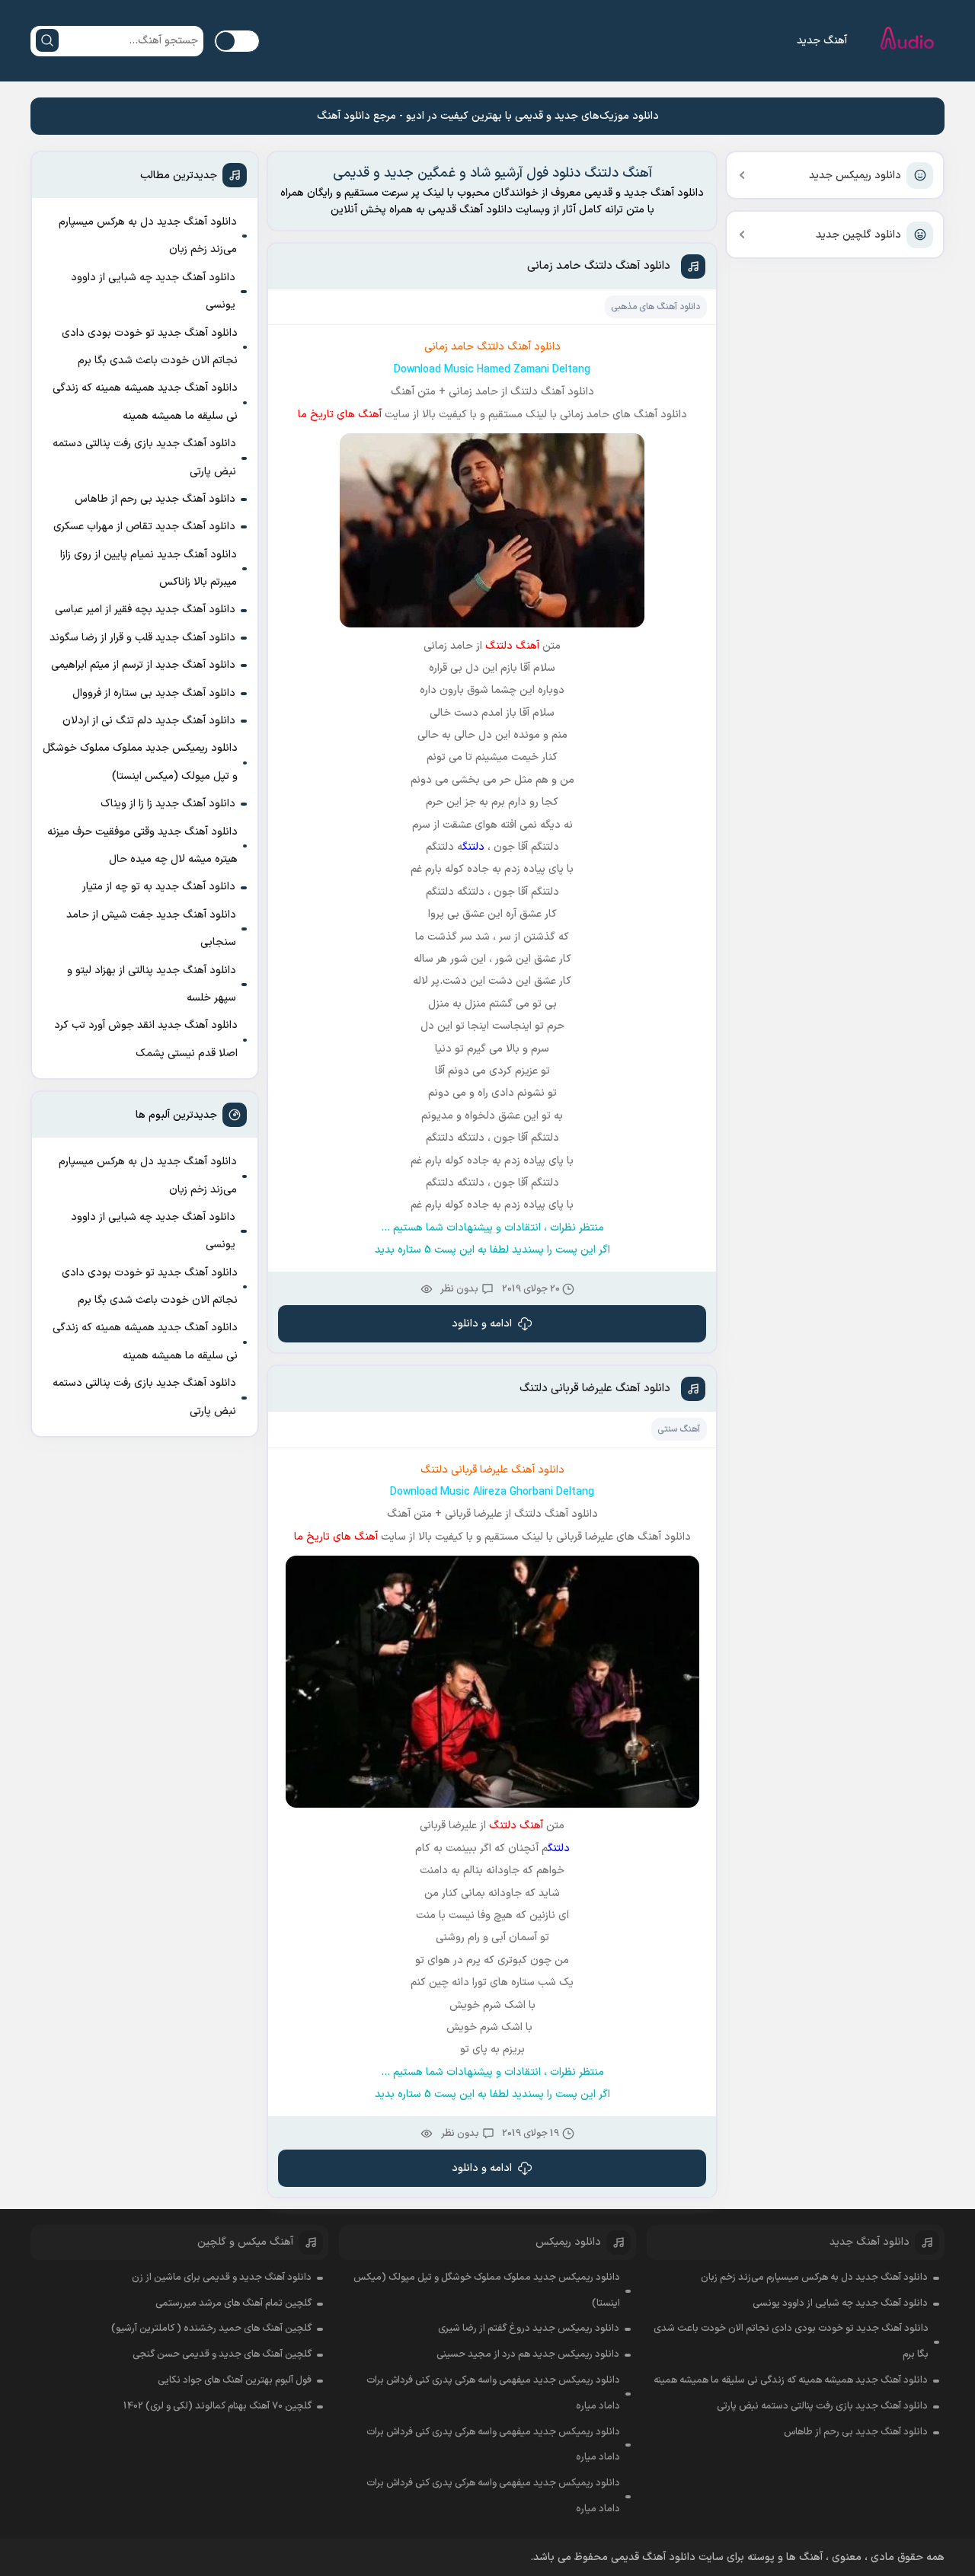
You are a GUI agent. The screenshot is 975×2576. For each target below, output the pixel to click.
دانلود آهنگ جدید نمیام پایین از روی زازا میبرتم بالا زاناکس (149, 568)
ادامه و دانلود (482, 1324)
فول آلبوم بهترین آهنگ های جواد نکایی (235, 2380)
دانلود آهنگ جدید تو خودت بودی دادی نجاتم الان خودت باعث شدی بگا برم (150, 347)
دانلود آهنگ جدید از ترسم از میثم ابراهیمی (143, 665)
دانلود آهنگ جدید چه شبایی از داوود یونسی (153, 291)
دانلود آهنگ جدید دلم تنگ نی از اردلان (149, 721)
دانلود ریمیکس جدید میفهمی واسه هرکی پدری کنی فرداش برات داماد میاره (493, 2393)
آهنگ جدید (822, 41)
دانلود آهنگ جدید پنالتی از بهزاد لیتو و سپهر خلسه (152, 984)
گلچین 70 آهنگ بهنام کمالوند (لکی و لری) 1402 (217, 2406)
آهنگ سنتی (679, 1429)
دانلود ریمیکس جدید (855, 176)
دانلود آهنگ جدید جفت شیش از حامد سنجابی (151, 929)
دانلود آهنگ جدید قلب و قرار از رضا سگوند (142, 638)
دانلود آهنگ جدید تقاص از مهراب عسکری (144, 527)
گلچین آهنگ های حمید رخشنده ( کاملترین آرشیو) (211, 2329)
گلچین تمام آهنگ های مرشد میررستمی (233, 2303)
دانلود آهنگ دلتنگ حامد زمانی (599, 266)
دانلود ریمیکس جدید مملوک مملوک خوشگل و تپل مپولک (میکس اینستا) (140, 762)
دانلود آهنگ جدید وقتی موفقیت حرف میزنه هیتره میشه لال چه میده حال (142, 846)
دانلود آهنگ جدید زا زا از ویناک (168, 804)
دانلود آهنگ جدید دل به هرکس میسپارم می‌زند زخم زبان (148, 236)
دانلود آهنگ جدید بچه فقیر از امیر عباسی (145, 610)
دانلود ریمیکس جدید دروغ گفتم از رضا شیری (529, 2329)
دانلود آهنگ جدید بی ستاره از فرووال (154, 693)
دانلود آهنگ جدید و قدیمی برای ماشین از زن (222, 2278)
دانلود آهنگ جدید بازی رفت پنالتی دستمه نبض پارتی (144, 457)
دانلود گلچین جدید (858, 235)
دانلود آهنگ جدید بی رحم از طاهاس (155, 499)
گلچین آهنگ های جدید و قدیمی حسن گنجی (222, 2354)
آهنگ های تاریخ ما (340, 415)
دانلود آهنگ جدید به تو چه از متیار (159, 887)
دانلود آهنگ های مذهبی (655, 307)
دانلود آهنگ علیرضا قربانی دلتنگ (595, 1389)
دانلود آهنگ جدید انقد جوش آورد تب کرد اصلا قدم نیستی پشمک (146, 1039)
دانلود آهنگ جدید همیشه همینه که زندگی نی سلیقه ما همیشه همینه (145, 402)
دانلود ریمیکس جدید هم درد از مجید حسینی (528, 2354)
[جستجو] (47, 40)
